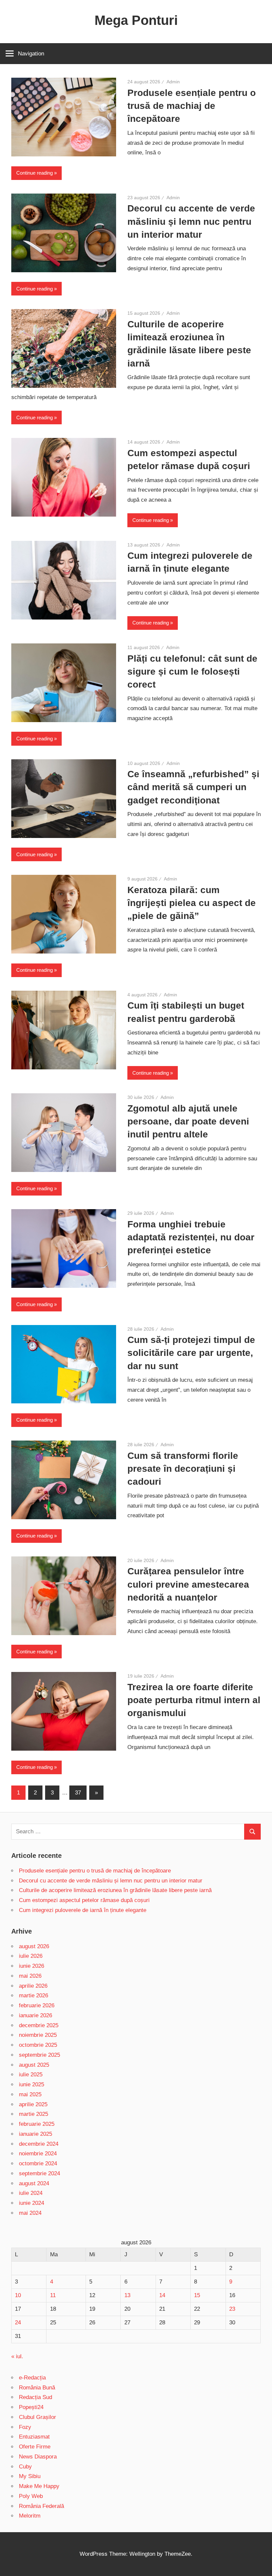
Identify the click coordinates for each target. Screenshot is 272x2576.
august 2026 (34, 1946)
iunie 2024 (32, 2203)
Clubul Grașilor (37, 2417)
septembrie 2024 (39, 2173)
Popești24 (31, 2407)
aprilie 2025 (33, 2104)
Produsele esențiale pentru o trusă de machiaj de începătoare (192, 106)
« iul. (17, 2356)
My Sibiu (30, 2476)
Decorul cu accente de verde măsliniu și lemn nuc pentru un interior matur (191, 221)
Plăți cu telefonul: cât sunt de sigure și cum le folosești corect (192, 671)
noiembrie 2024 (38, 2154)
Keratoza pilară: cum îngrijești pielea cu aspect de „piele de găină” (192, 903)
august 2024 (34, 2183)
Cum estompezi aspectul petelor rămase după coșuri (84, 1900)
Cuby (25, 2467)
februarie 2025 (37, 2124)
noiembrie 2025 (38, 2035)
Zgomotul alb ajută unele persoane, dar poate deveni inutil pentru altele (188, 1121)
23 (232, 2309)
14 (162, 2295)
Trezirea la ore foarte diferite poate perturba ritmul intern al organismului (194, 1700)
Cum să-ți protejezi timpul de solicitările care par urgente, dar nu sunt (191, 1353)
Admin (173, 82)
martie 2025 (34, 2114)
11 (53, 2295)
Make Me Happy (39, 2486)
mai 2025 (30, 2094)
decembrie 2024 (39, 2144)
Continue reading (34, 173)
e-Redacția (32, 2378)
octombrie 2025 (38, 2045)
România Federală (41, 2506)
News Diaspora (38, 2457)
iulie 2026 (31, 1956)
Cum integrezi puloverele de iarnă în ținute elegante (83, 1910)
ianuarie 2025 (35, 2134)
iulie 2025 (31, 2075)
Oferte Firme (35, 2447)
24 (18, 2323)
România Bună (37, 2388)
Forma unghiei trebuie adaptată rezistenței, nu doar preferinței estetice (191, 1237)
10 (18, 2295)
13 (127, 2295)
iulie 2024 (31, 2193)
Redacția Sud (35, 2397)
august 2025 (34, 2065)
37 (78, 1793)
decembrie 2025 (39, 2025)
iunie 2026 (32, 1966)
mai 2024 (30, 2213)
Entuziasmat (34, 2437)
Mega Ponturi (136, 20)
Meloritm (30, 2516)
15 (197, 2295)
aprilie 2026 (33, 1986)
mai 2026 (30, 1976)
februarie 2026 (37, 2005)
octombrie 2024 (38, 2163)
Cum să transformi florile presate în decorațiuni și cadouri (183, 1469)
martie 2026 (34, 1995)
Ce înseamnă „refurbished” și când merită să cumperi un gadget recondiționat (193, 787)
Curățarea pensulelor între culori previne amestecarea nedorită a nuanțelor (188, 1584)
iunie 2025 (32, 2084)
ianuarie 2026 (35, 2015)
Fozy (25, 2427)
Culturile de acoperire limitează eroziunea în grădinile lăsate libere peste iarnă (115, 1890)
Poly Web (31, 2496)
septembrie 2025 (39, 2055)
